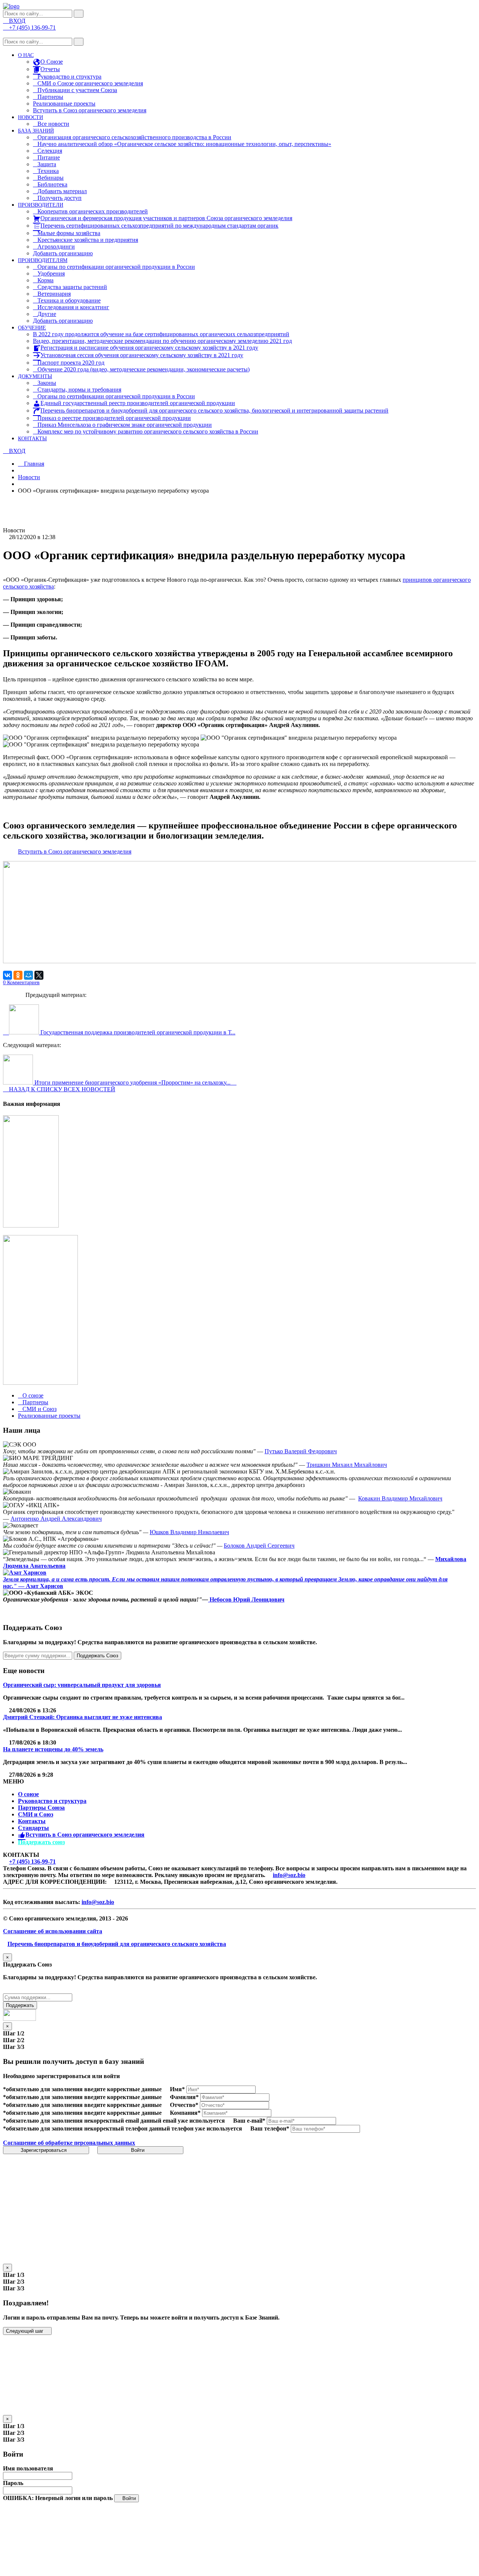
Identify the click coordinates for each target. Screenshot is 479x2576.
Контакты (32, 1821)
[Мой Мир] (28, 975)
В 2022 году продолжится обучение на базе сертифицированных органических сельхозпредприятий (161, 334)
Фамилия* (184, 2097)
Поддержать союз (41, 1842)
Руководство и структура (52, 1801)
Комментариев (21, 983)
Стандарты (33, 1828)
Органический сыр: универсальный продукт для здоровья (82, 1685)
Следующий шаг (25, 2331)
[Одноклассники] (18, 975)
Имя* (177, 2089)
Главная (33, 464)
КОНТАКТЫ (32, 439)
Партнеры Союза (41, 1808)
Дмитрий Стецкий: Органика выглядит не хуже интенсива (83, 1717)
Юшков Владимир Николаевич (189, 1532)
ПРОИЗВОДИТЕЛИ (41, 205)
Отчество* (184, 2105)
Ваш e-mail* (249, 2121)
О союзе (28, 1794)
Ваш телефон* (270, 2128)
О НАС (26, 55)
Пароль (13, 2483)
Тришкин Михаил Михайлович (347, 1465)
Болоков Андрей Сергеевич (259, 1546)
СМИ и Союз (36, 1814)
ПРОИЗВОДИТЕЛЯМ (43, 260)
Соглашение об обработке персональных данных (69, 2143)
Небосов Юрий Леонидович (246, 1599)
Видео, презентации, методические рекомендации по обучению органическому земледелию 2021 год (162, 341)
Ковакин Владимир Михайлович (400, 1498)
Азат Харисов (45, 1586)
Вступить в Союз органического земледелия (90, 110)
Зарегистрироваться (44, 2150)
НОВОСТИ (30, 117)
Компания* (185, 2113)
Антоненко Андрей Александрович (56, 1519)
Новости (29, 477)
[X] (39, 975)
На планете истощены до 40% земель (53, 1749)
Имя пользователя (28, 2468)
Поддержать (20, 2005)
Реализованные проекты (64, 104)
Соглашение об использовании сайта (53, 1931)
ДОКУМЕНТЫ (35, 376)
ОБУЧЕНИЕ (32, 328)
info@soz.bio (289, 1875)
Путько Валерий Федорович (301, 1451)
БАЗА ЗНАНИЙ (36, 131)
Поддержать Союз (97, 1656)
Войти (138, 2150)
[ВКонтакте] (7, 975)
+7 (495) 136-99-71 (32, 1862)
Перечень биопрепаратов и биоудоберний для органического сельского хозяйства (117, 1944)
